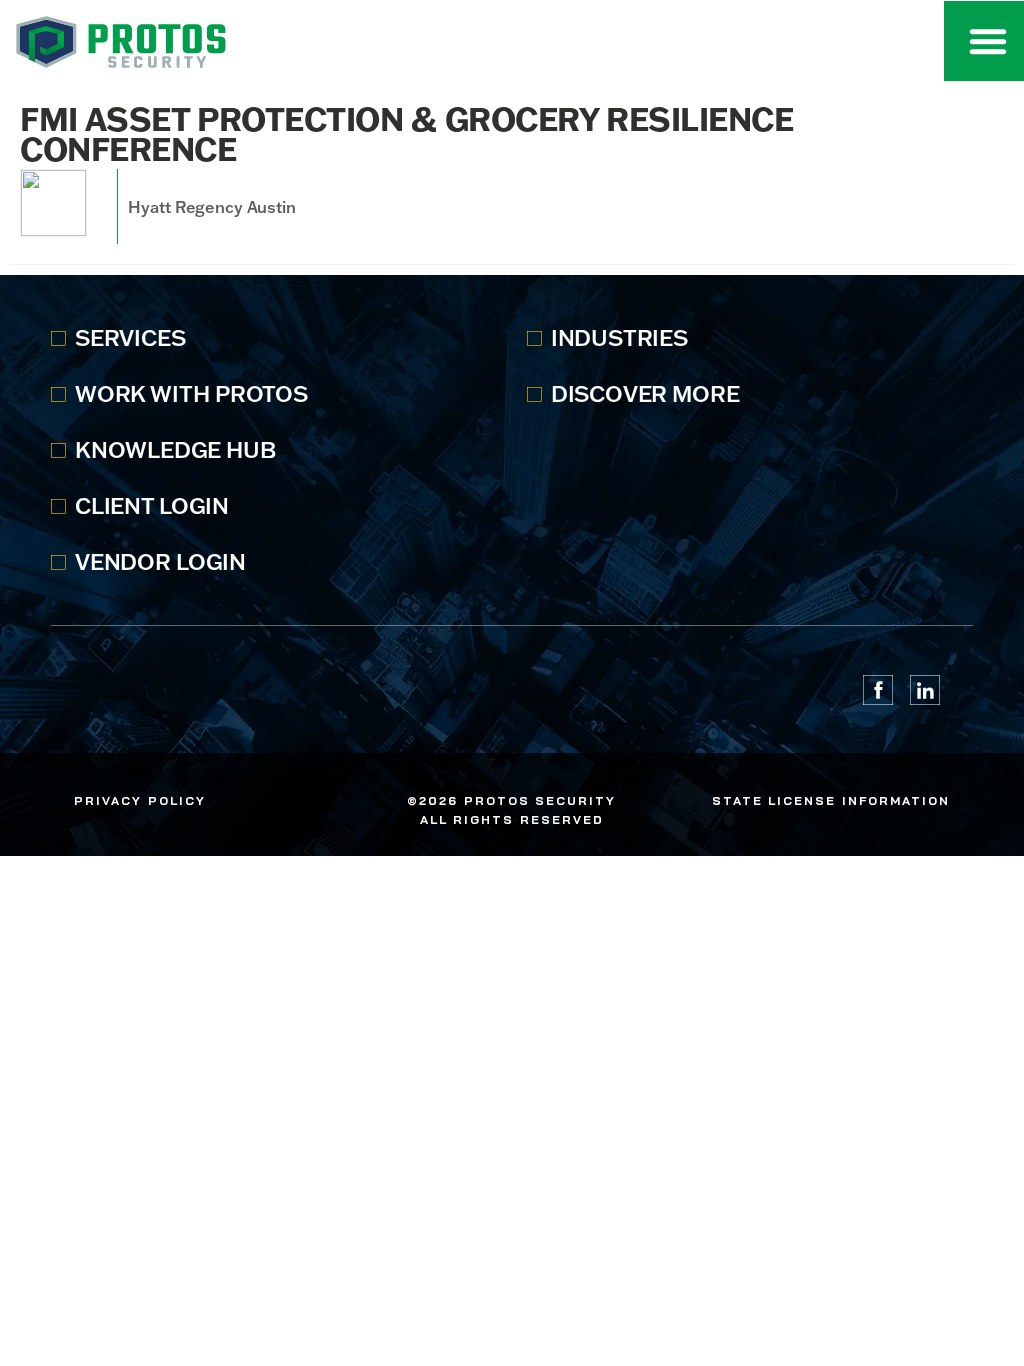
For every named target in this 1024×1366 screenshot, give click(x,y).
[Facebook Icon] (878, 690)
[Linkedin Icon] (925, 690)
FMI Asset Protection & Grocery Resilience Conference (406, 133)
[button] (988, 41)
